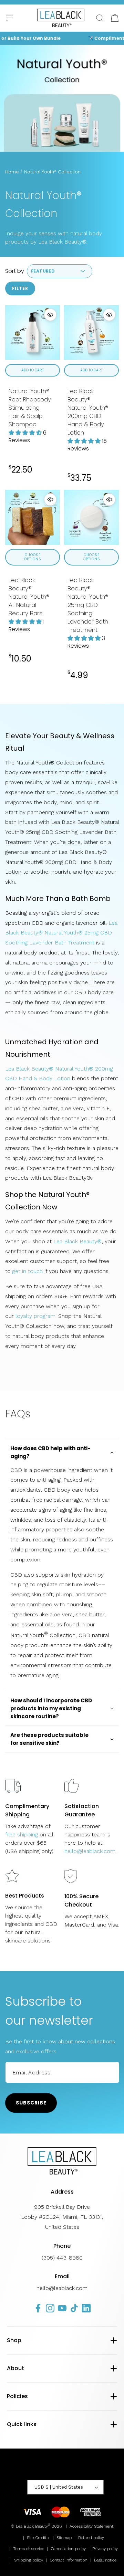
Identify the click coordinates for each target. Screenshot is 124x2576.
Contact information (69, 2560)
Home (12, 172)
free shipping (22, 1834)
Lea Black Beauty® (77, 1241)
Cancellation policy (68, 2549)
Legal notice (105, 2560)
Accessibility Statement (91, 2526)
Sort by (15, 271)
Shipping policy (29, 2560)
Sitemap (64, 2538)
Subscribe (31, 2103)
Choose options (33, 557)
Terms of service (29, 2549)
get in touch (28, 1271)
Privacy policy (105, 2549)
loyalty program (35, 1316)
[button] (9, 18)
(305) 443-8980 (62, 2258)
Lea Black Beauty (32, 2526)
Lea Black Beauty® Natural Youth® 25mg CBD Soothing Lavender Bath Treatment (61, 933)
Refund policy (91, 2538)
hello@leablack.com (90, 1851)
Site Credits (38, 2538)
